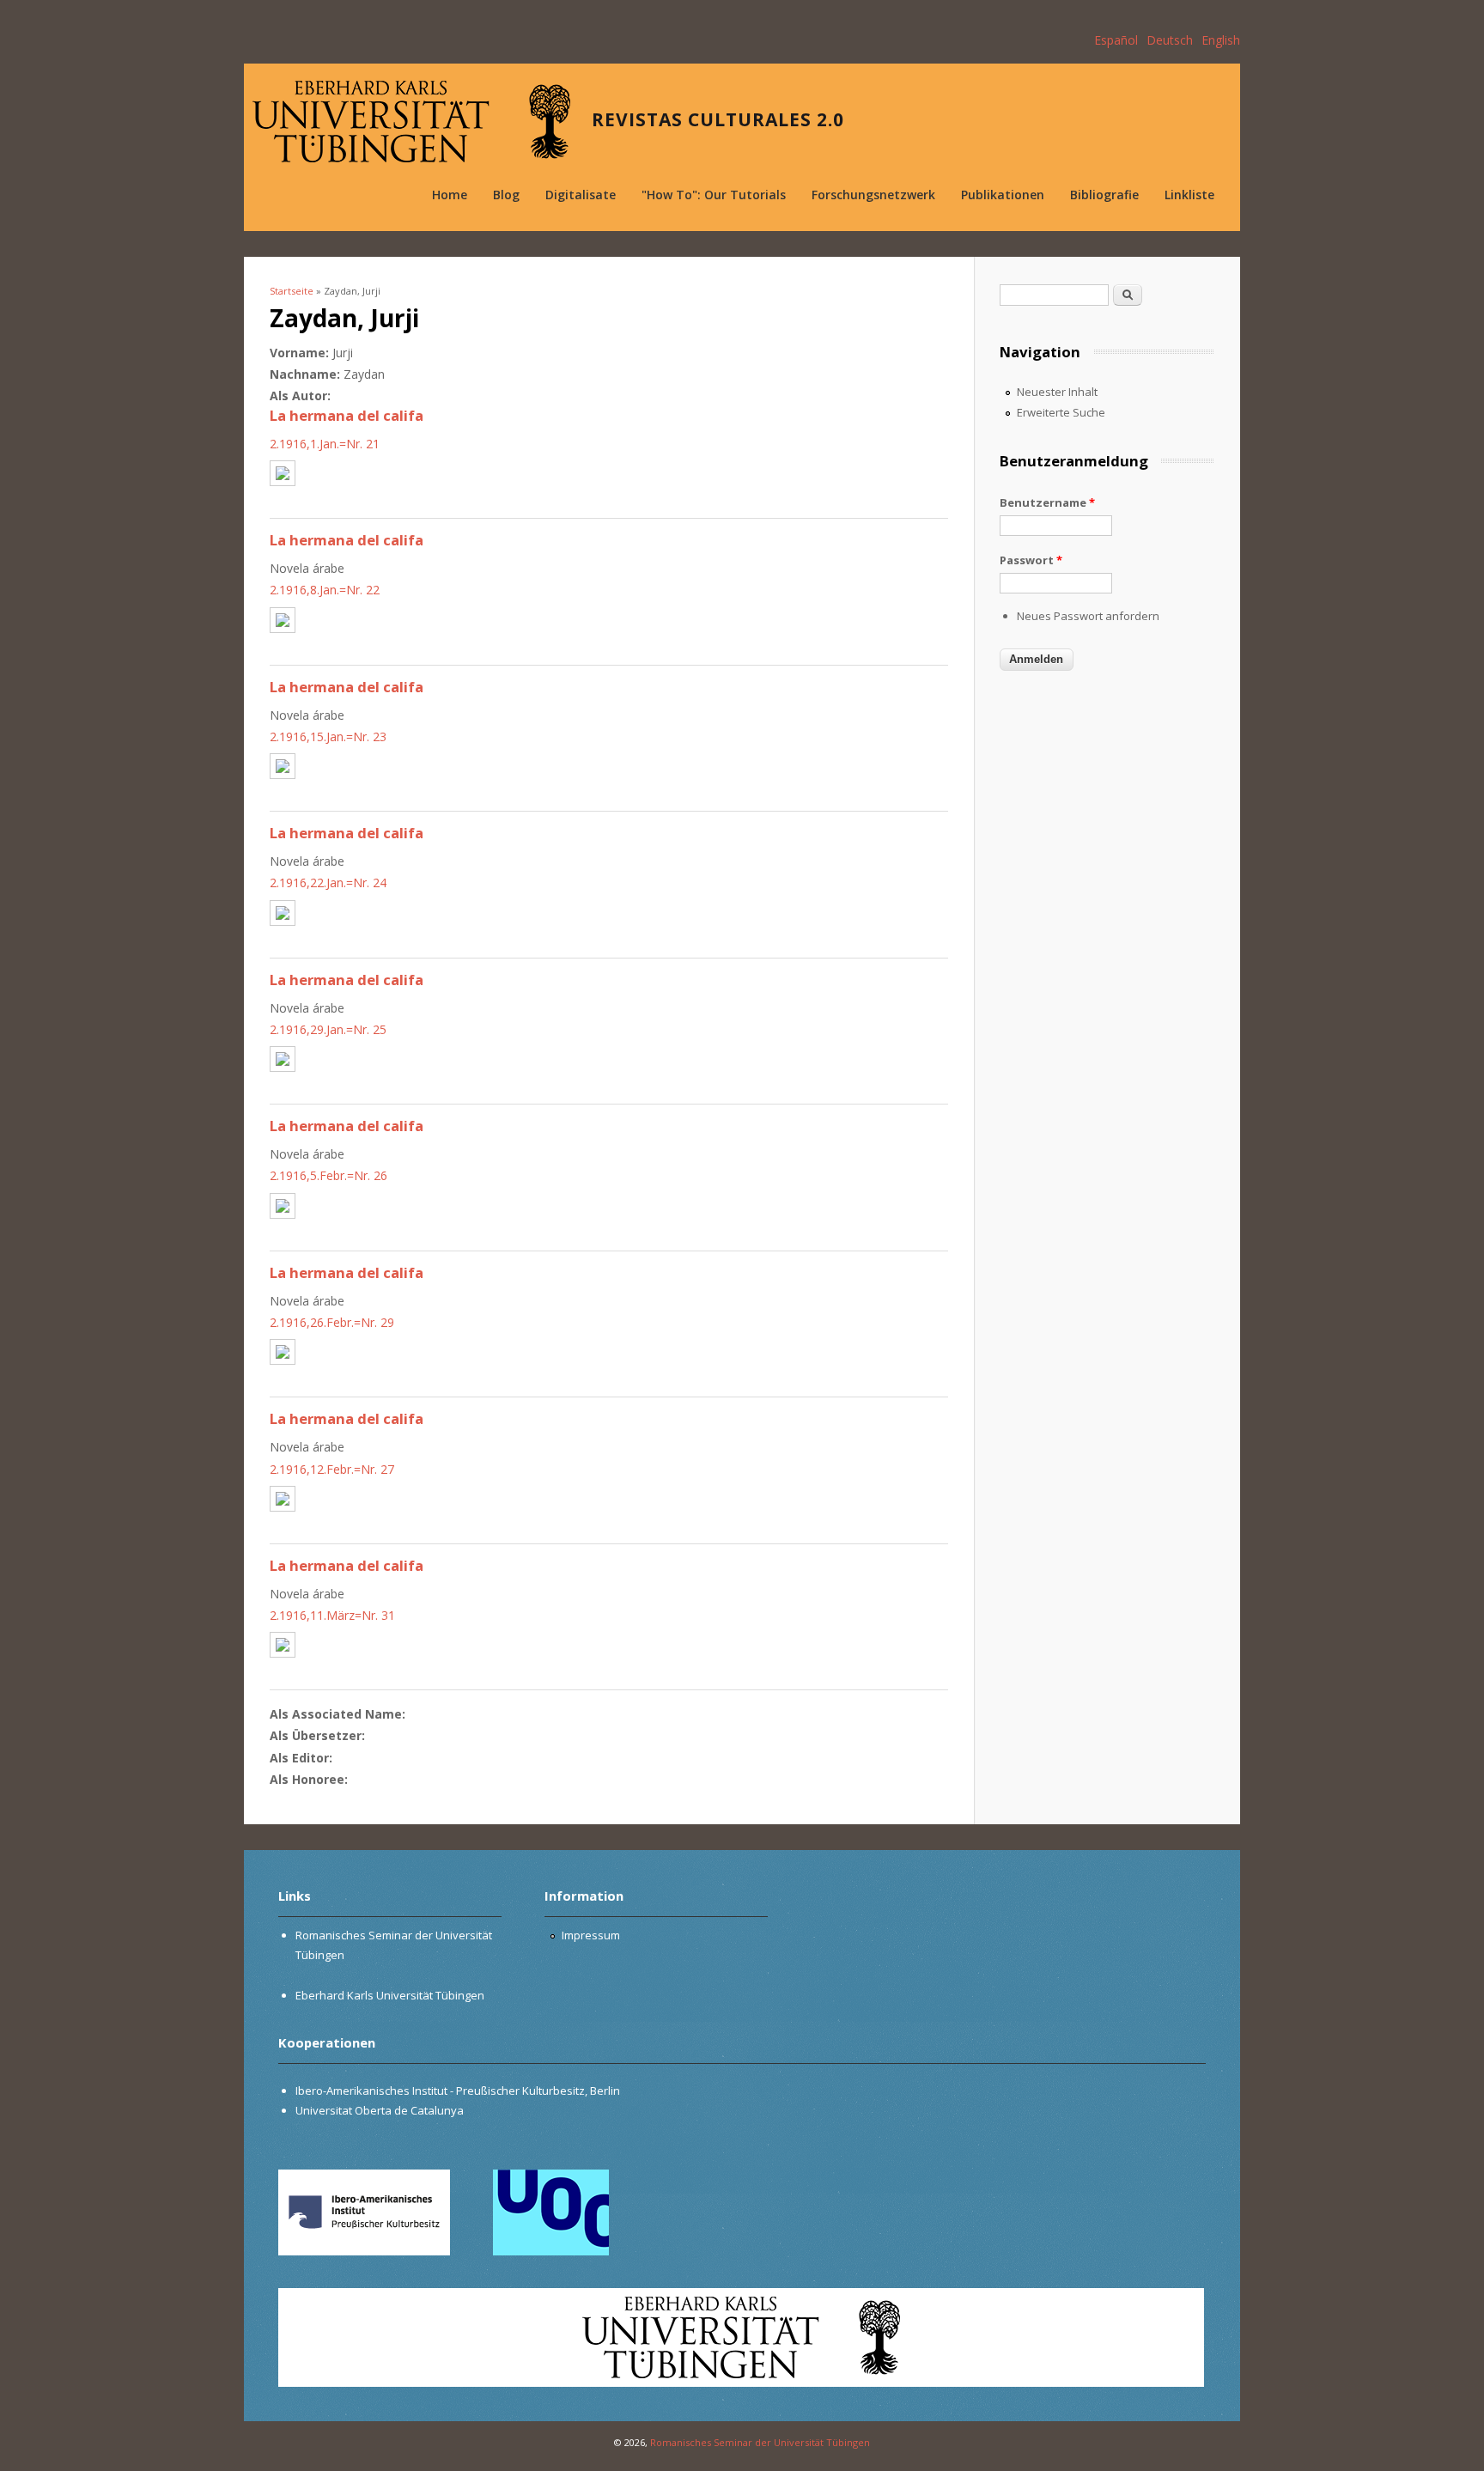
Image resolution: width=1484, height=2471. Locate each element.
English (1221, 40)
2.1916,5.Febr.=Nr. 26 (328, 1175)
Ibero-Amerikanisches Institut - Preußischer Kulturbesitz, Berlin (458, 2091)
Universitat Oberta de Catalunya (380, 2110)
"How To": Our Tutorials (714, 195)
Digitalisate (581, 195)
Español (1116, 40)
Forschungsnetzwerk (873, 195)
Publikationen (1003, 195)
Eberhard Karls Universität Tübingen (390, 1995)
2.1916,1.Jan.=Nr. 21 (325, 444)
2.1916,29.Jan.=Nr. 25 (328, 1029)
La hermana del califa (347, 415)
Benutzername (1047, 502)
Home (450, 195)
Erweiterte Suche (1061, 412)
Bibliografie (1104, 195)
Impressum (591, 1935)
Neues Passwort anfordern (1088, 616)
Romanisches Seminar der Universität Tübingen (760, 2442)
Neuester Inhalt (1057, 392)
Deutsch (1170, 40)
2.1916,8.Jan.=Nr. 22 (325, 590)
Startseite (292, 291)
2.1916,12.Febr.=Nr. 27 (332, 1469)
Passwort (1031, 560)
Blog (506, 195)
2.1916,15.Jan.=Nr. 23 (328, 736)
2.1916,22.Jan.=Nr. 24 (328, 882)
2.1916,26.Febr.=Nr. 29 (332, 1322)
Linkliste (1189, 195)
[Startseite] (411, 122)
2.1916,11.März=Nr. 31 (332, 1615)
